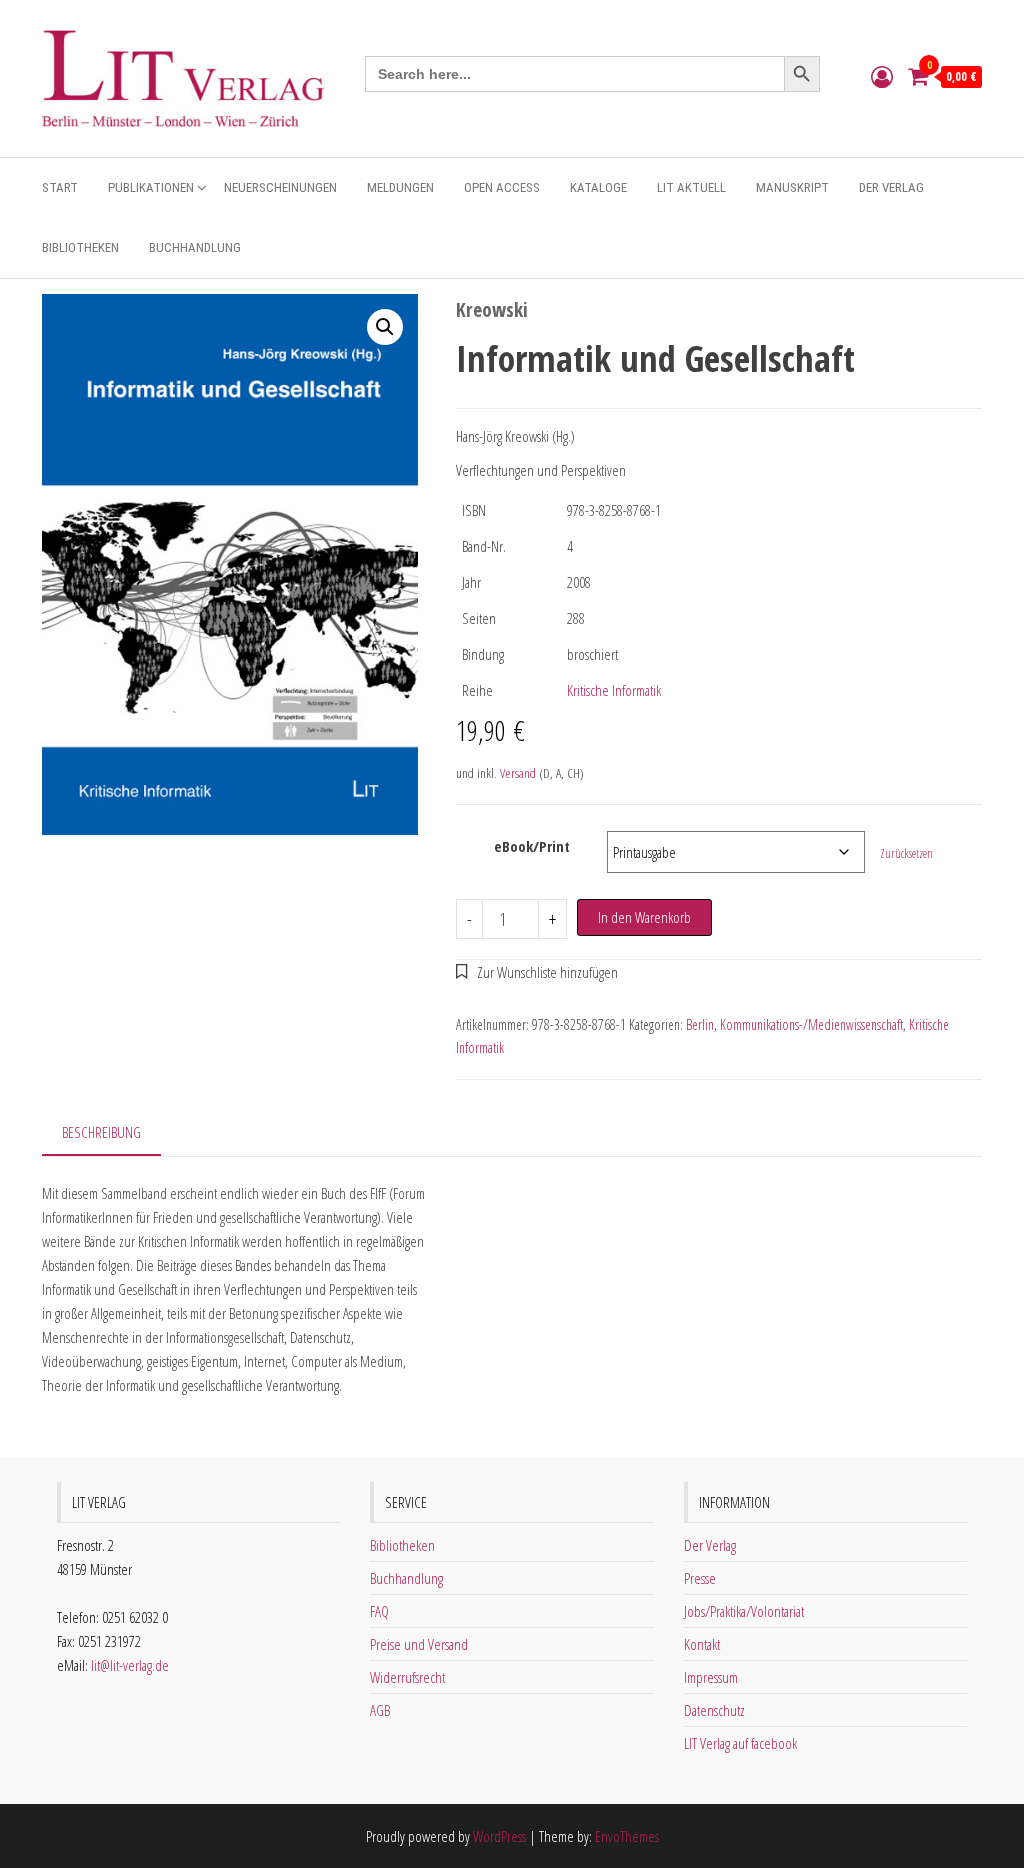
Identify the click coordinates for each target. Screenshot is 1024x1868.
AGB (380, 1710)
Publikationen (151, 187)
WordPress (499, 1836)
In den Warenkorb (644, 917)
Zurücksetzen (906, 853)
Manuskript (792, 187)
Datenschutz (714, 1710)
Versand (518, 773)
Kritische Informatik (614, 690)
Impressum (711, 1677)
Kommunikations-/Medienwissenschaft (811, 1024)
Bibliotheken (80, 247)
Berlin (700, 1024)
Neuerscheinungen (280, 187)
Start (60, 187)
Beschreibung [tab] (101, 1132)
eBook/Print (532, 846)
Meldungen (400, 187)
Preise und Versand (419, 1644)
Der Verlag (891, 187)
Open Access (502, 187)
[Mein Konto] (882, 76)
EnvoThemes (627, 1836)
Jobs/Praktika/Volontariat (744, 1611)
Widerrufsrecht (407, 1677)
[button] (385, 327)
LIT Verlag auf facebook (740, 1743)
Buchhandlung (195, 247)
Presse (700, 1578)
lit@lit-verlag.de (130, 1665)
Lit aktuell (691, 187)
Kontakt (702, 1644)
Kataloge (598, 187)
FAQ (379, 1611)
